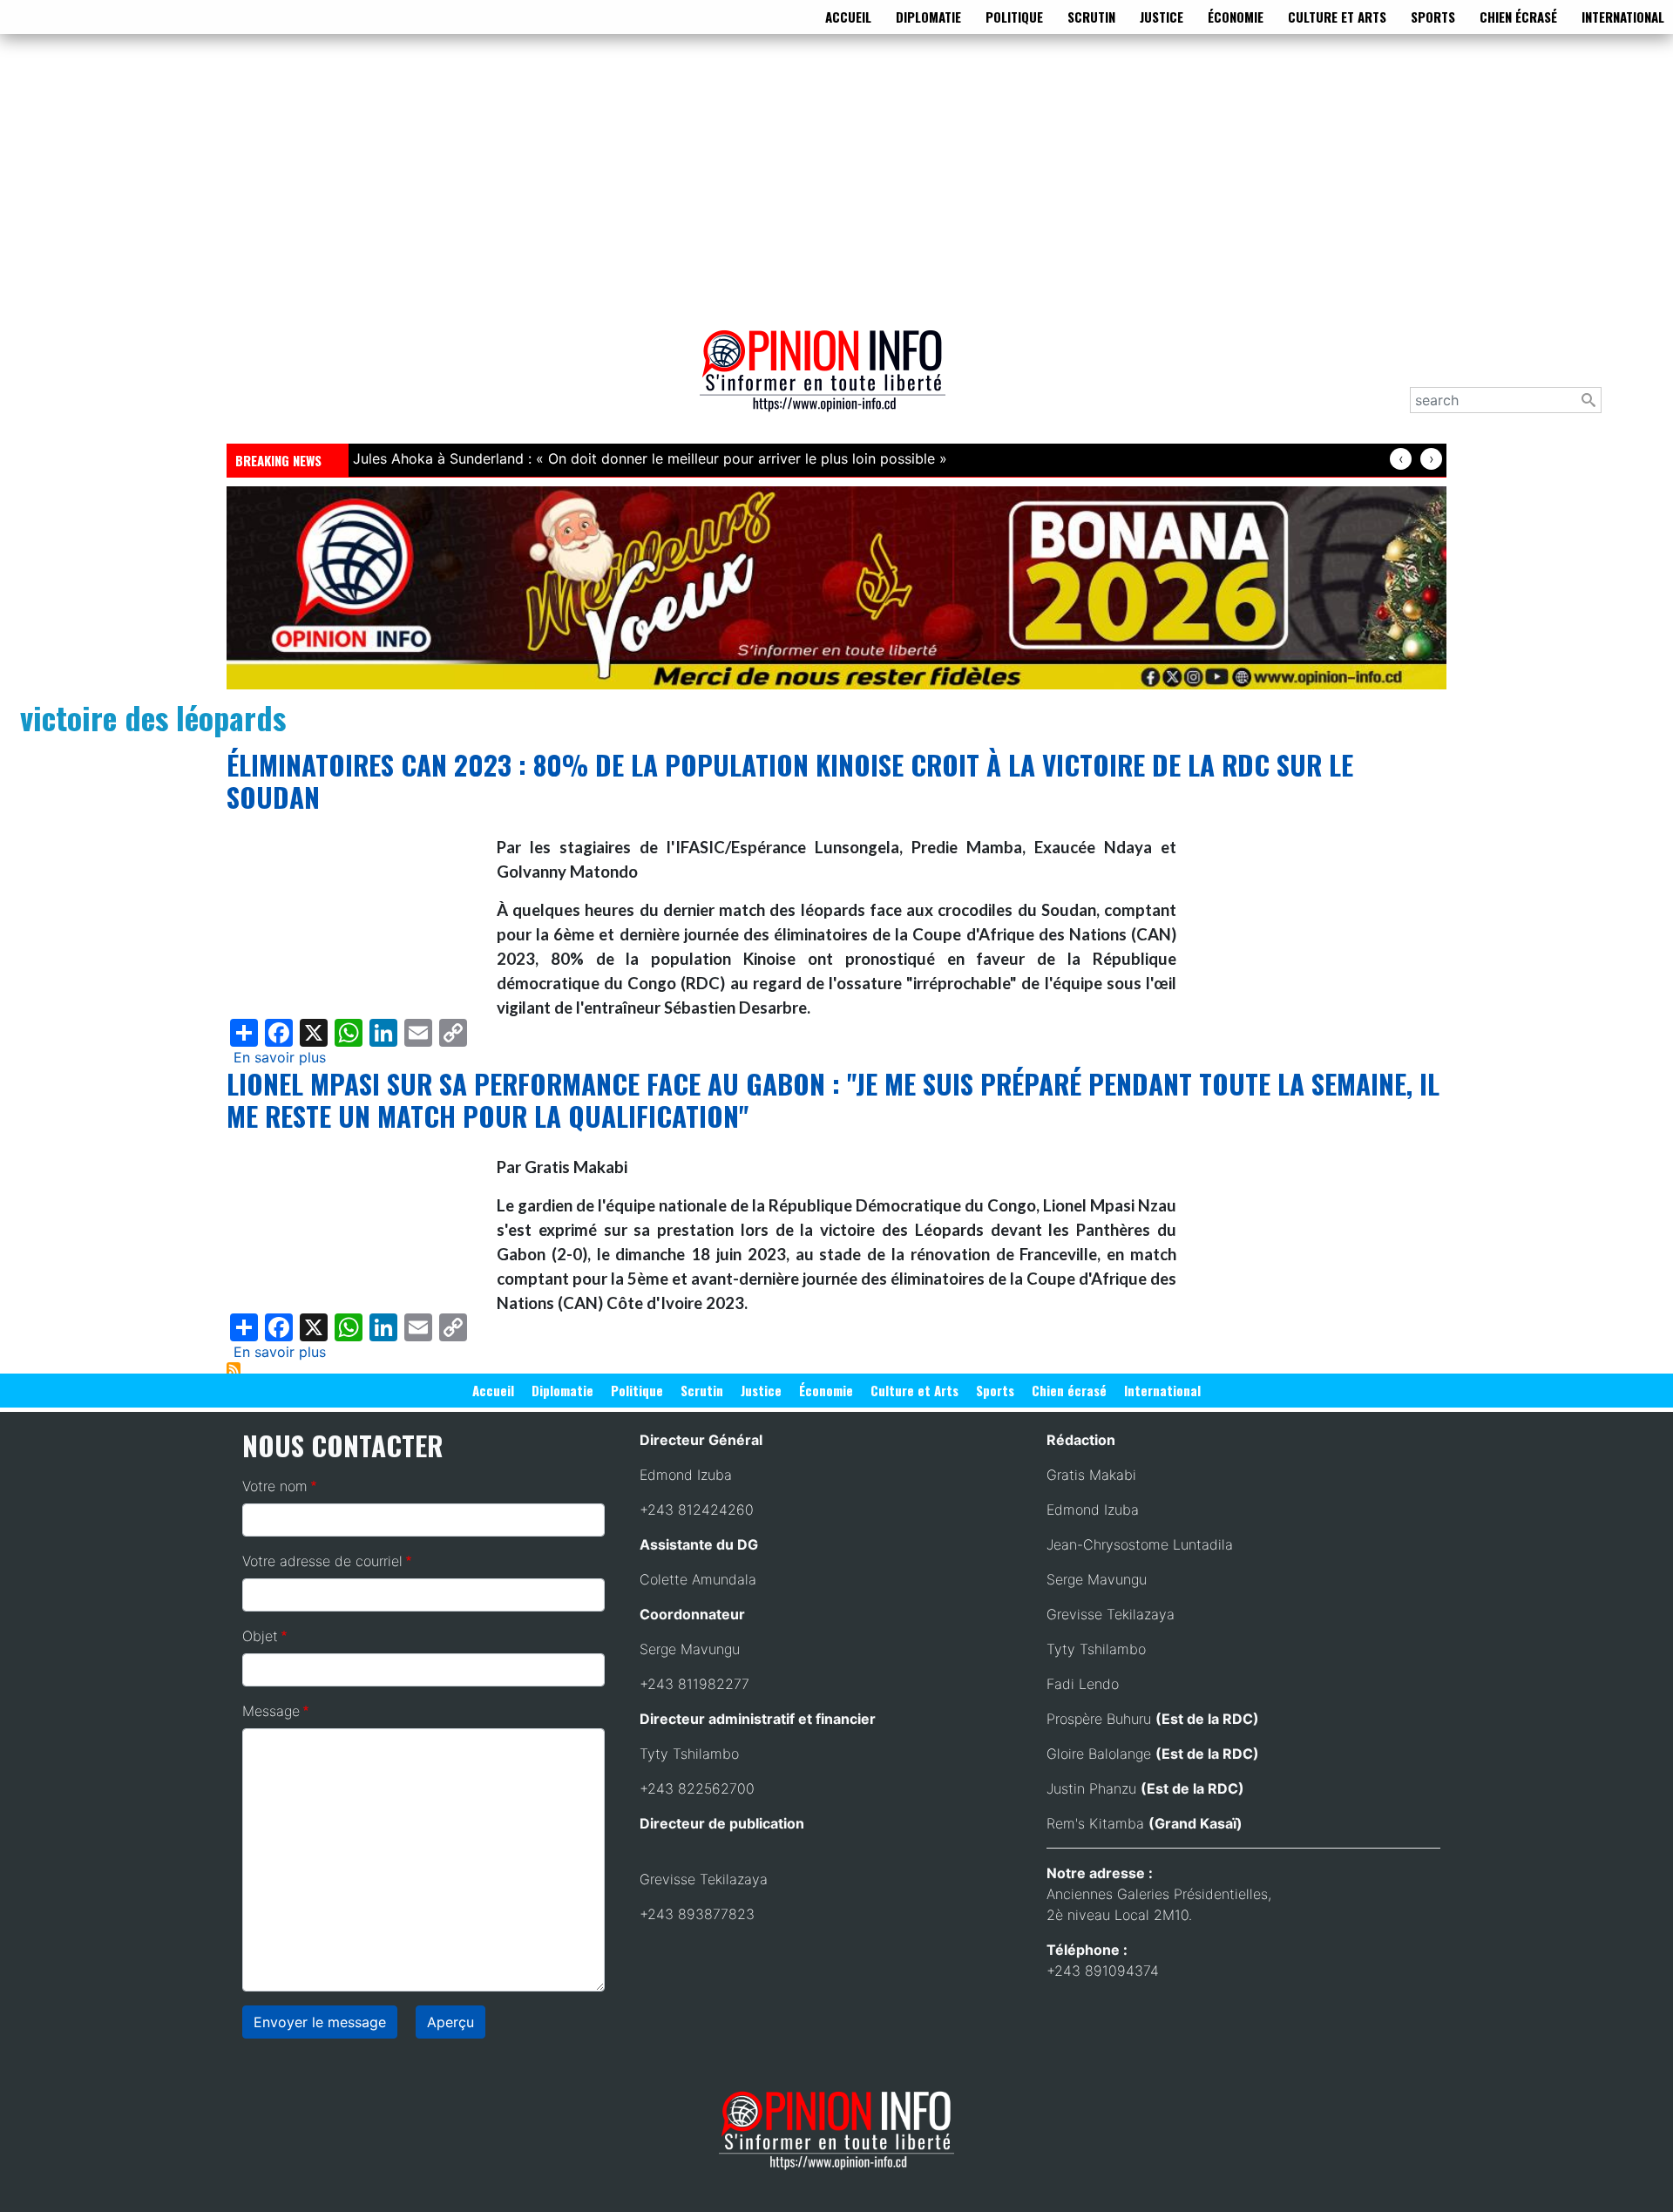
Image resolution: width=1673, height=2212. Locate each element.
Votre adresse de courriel (322, 1561)
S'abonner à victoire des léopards (234, 1369)
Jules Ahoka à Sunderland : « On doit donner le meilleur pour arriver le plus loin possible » (650, 458)
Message (271, 1711)
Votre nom (275, 1486)
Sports (1433, 17)
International (1623, 17)
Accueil (848, 17)
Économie (1236, 17)
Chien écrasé (1518, 17)
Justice (1162, 17)
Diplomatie (928, 17)
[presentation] (1401, 459)
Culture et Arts (1337, 17)
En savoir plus (280, 1057)
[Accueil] (830, 383)
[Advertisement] (836, 178)
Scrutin (1091, 17)
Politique (1014, 17)
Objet (260, 1636)
